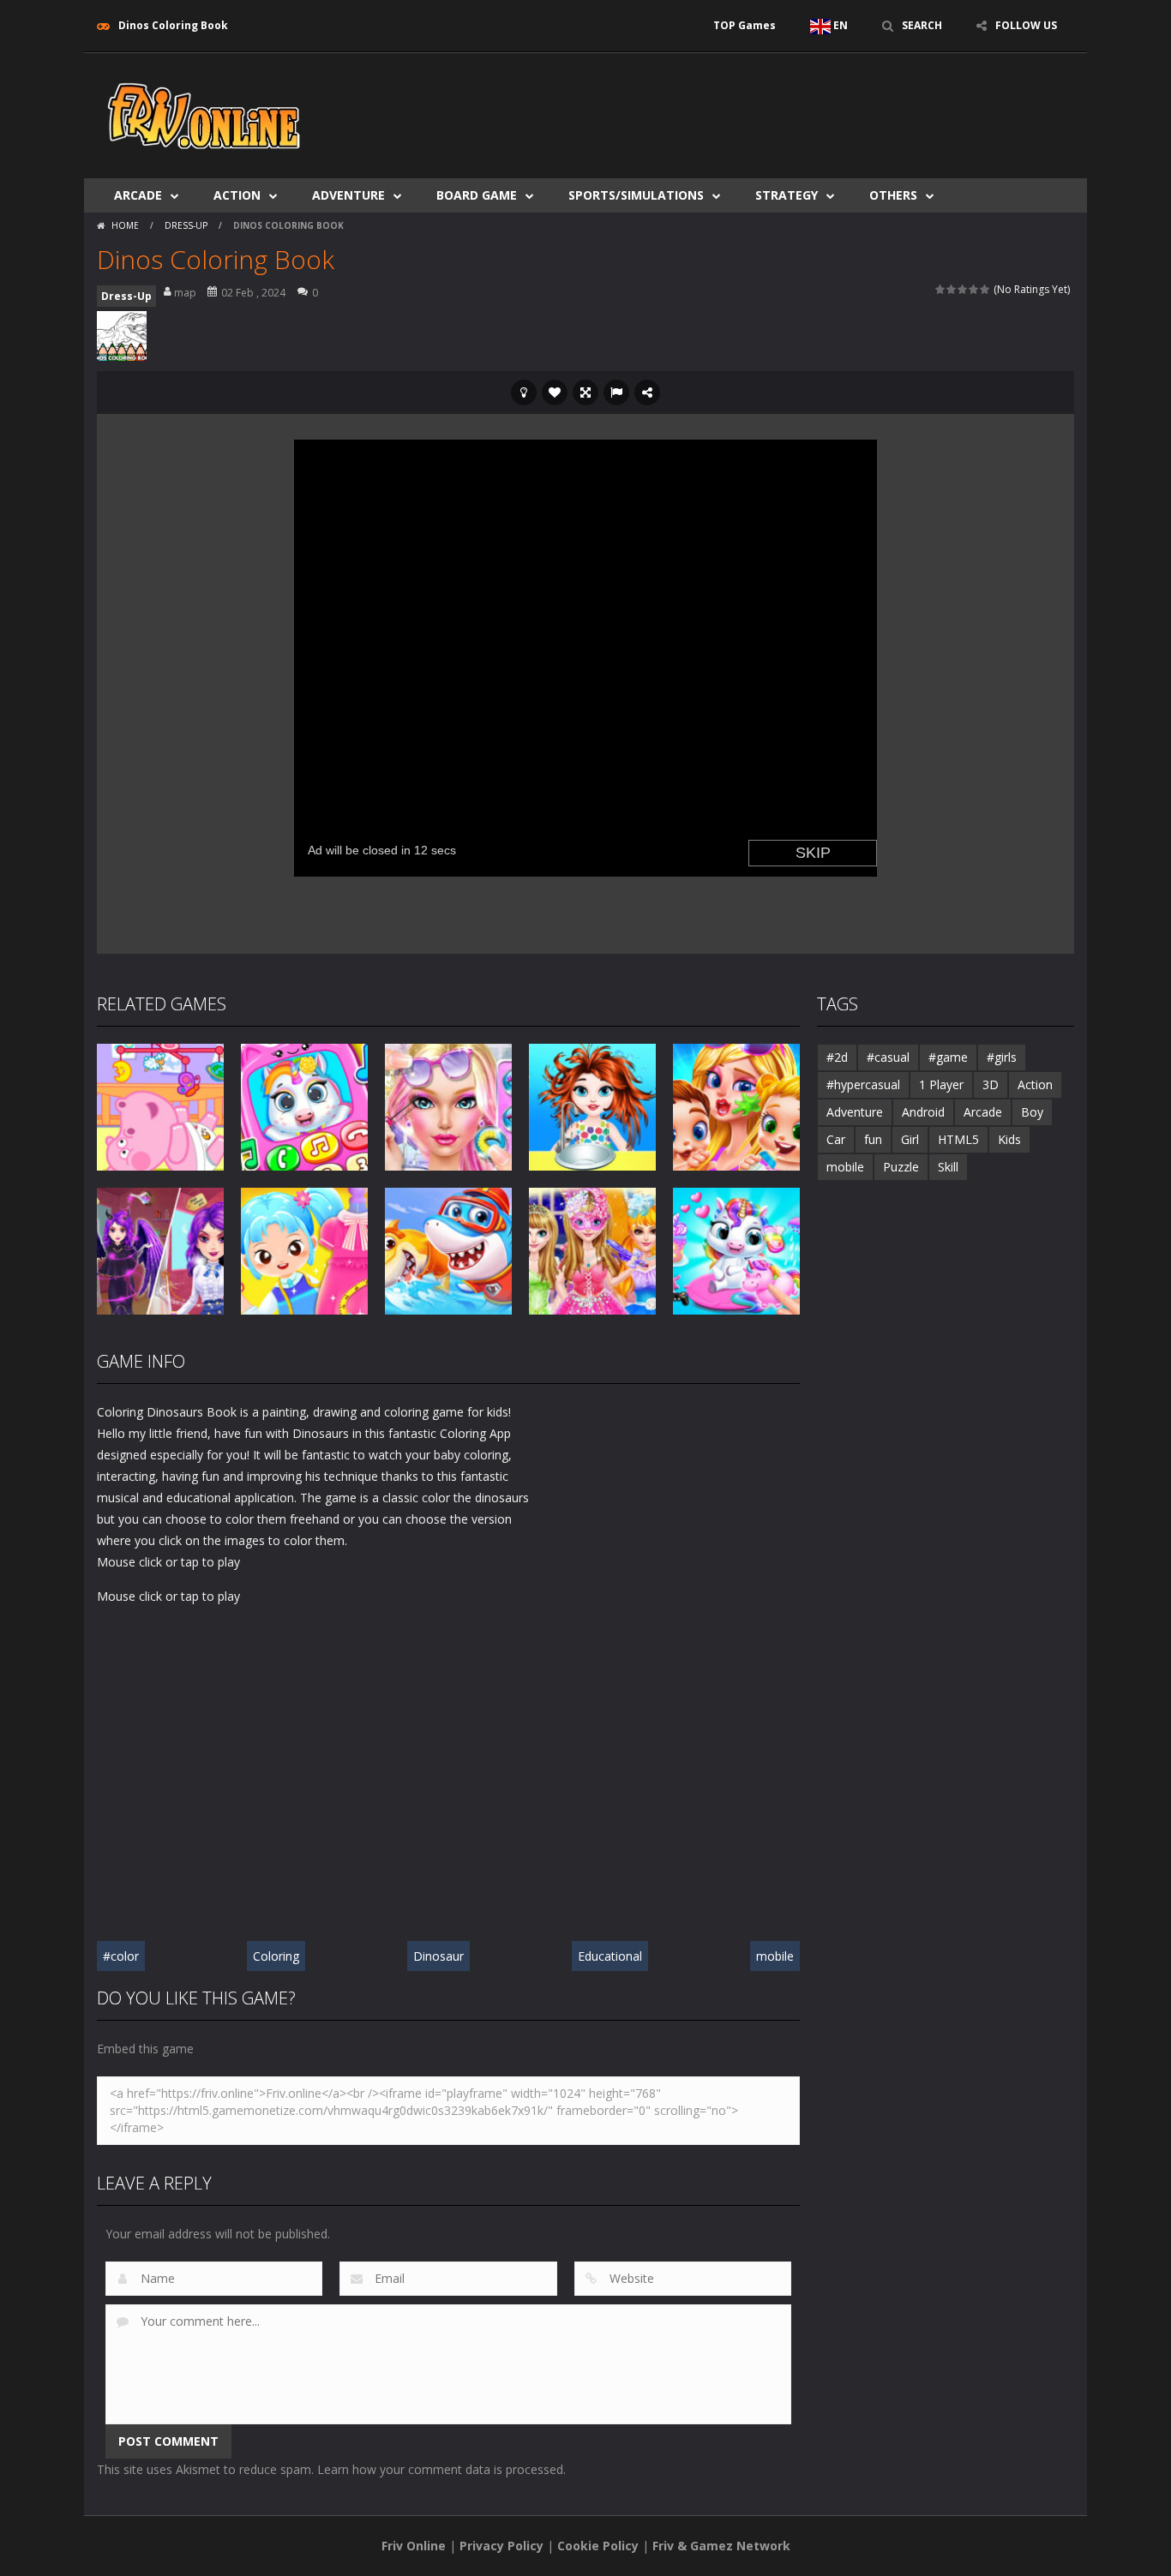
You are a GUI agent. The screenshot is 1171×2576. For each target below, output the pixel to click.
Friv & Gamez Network (721, 2546)
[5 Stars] (985, 289)
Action (237, 195)
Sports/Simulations (636, 195)
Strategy (787, 195)
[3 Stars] (963, 289)
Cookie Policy (598, 2546)
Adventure (348, 195)
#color (121, 1956)
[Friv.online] (204, 114)
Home (125, 225)
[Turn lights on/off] (524, 392)
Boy (1032, 1112)
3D (991, 1084)
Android (923, 1112)
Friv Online (414, 2546)
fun (873, 1139)
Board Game (477, 195)
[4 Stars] (974, 289)
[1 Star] (941, 289)
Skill (948, 1167)
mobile (775, 1956)
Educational (610, 1956)
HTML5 (958, 1139)
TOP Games (745, 25)
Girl (910, 1139)
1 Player (941, 1084)
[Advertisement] (762, 105)
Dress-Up (186, 225)
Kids (1009, 1139)
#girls (1002, 1057)
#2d (837, 1057)
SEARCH (922, 25)
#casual (888, 1057)
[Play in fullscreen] (585, 392)
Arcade (138, 195)
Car (836, 1139)
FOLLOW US (1026, 25)
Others (893, 195)
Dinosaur (438, 1956)
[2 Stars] (952, 289)
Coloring (276, 1956)
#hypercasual (863, 1084)
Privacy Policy (501, 2546)
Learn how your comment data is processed (440, 2469)
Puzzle (901, 1167)
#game (948, 1057)
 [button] (616, 392)
